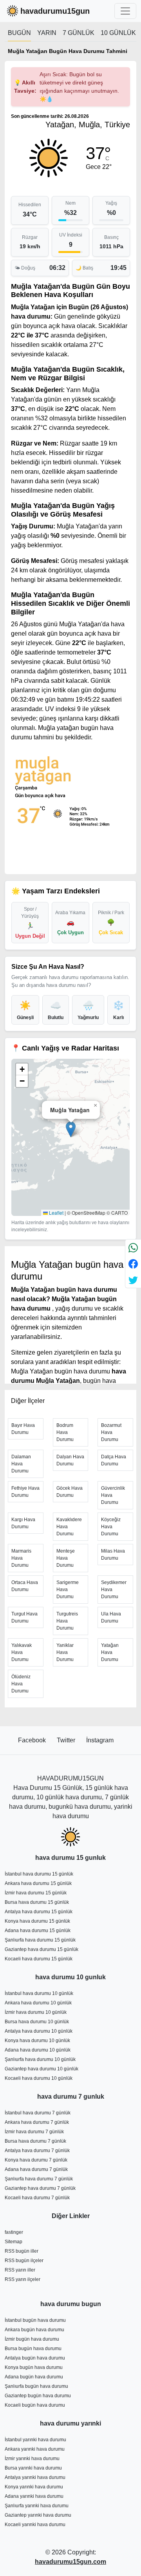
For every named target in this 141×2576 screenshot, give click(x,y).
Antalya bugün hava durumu (35, 2358)
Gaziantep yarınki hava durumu (38, 2515)
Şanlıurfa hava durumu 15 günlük (40, 1940)
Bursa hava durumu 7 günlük (35, 2141)
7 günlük (79, 33)
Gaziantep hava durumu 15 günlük (42, 1949)
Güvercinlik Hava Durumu (113, 1495)
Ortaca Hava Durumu (25, 1586)
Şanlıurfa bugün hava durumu (36, 2386)
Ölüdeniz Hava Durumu (21, 1684)
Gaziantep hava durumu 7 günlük (40, 2188)
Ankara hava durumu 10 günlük (38, 2003)
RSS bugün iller (22, 2251)
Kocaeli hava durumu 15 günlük (39, 1959)
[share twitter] (133, 1280)
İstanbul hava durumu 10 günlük (39, 1993)
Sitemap (14, 2242)
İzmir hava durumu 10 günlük (36, 2012)
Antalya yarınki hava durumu (35, 2477)
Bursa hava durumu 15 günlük (37, 1902)
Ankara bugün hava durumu (34, 2330)
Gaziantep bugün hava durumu (38, 2396)
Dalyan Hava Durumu (70, 1460)
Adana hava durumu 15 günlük (38, 1931)
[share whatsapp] (133, 1248)
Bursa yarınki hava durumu (33, 2468)
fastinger (14, 2232)
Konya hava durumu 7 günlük (36, 2160)
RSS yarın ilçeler (23, 2279)
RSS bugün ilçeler (24, 2261)
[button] (71, 1129)
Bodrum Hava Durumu (65, 1432)
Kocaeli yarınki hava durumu (35, 2525)
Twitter (67, 1740)
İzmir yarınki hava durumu (32, 2459)
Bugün (19, 33)
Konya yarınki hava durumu (34, 2487)
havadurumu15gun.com (70, 2562)
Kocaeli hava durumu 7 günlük (37, 2198)
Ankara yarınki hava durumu (35, 2449)
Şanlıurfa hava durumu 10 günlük (40, 2059)
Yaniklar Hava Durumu (65, 1652)
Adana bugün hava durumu (34, 2377)
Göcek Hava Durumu (70, 1492)
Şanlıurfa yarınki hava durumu (37, 2506)
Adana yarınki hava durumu (34, 2496)
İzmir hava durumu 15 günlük (36, 1893)
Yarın (47, 33)
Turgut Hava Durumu (24, 1617)
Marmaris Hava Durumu (21, 1558)
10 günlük (118, 33)
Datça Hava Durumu (114, 1460)
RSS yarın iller (20, 2270)
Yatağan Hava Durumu (110, 1652)
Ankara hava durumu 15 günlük (38, 1883)
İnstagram (100, 1740)
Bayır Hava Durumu (23, 1429)
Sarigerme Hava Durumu (68, 1590)
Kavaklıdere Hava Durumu (69, 1527)
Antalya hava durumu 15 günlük (39, 1912)
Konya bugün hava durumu (34, 2367)
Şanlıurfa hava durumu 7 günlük (39, 2179)
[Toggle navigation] (125, 11)
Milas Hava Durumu (113, 1555)
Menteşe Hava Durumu (66, 1558)
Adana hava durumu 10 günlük (38, 2050)
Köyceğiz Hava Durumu (111, 1527)
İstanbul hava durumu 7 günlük (38, 2113)
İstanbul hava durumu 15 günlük (39, 1874)
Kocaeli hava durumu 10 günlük (39, 2078)
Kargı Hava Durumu (23, 1523)
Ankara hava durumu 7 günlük (37, 2122)
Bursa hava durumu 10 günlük (37, 2022)
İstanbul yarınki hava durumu (35, 2440)
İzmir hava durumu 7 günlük (34, 2132)
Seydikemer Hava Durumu (114, 1590)
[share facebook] (133, 1264)
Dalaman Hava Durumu (21, 1464)
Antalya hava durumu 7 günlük (37, 2151)
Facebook (33, 1740)
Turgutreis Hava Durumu (67, 1621)
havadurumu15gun (55, 11)
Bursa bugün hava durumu (33, 2349)
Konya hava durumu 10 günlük (37, 2041)
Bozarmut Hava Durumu (111, 1432)
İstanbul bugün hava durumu (35, 2320)
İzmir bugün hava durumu (32, 2339)
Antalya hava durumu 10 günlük (39, 2031)
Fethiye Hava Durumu (25, 1492)
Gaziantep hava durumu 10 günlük (42, 2069)
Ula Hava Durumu (111, 1617)
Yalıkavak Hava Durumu (22, 1652)
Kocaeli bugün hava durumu (35, 2405)
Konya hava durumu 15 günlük (37, 1921)
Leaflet (56, 1213)
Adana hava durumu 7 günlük (36, 2169)
